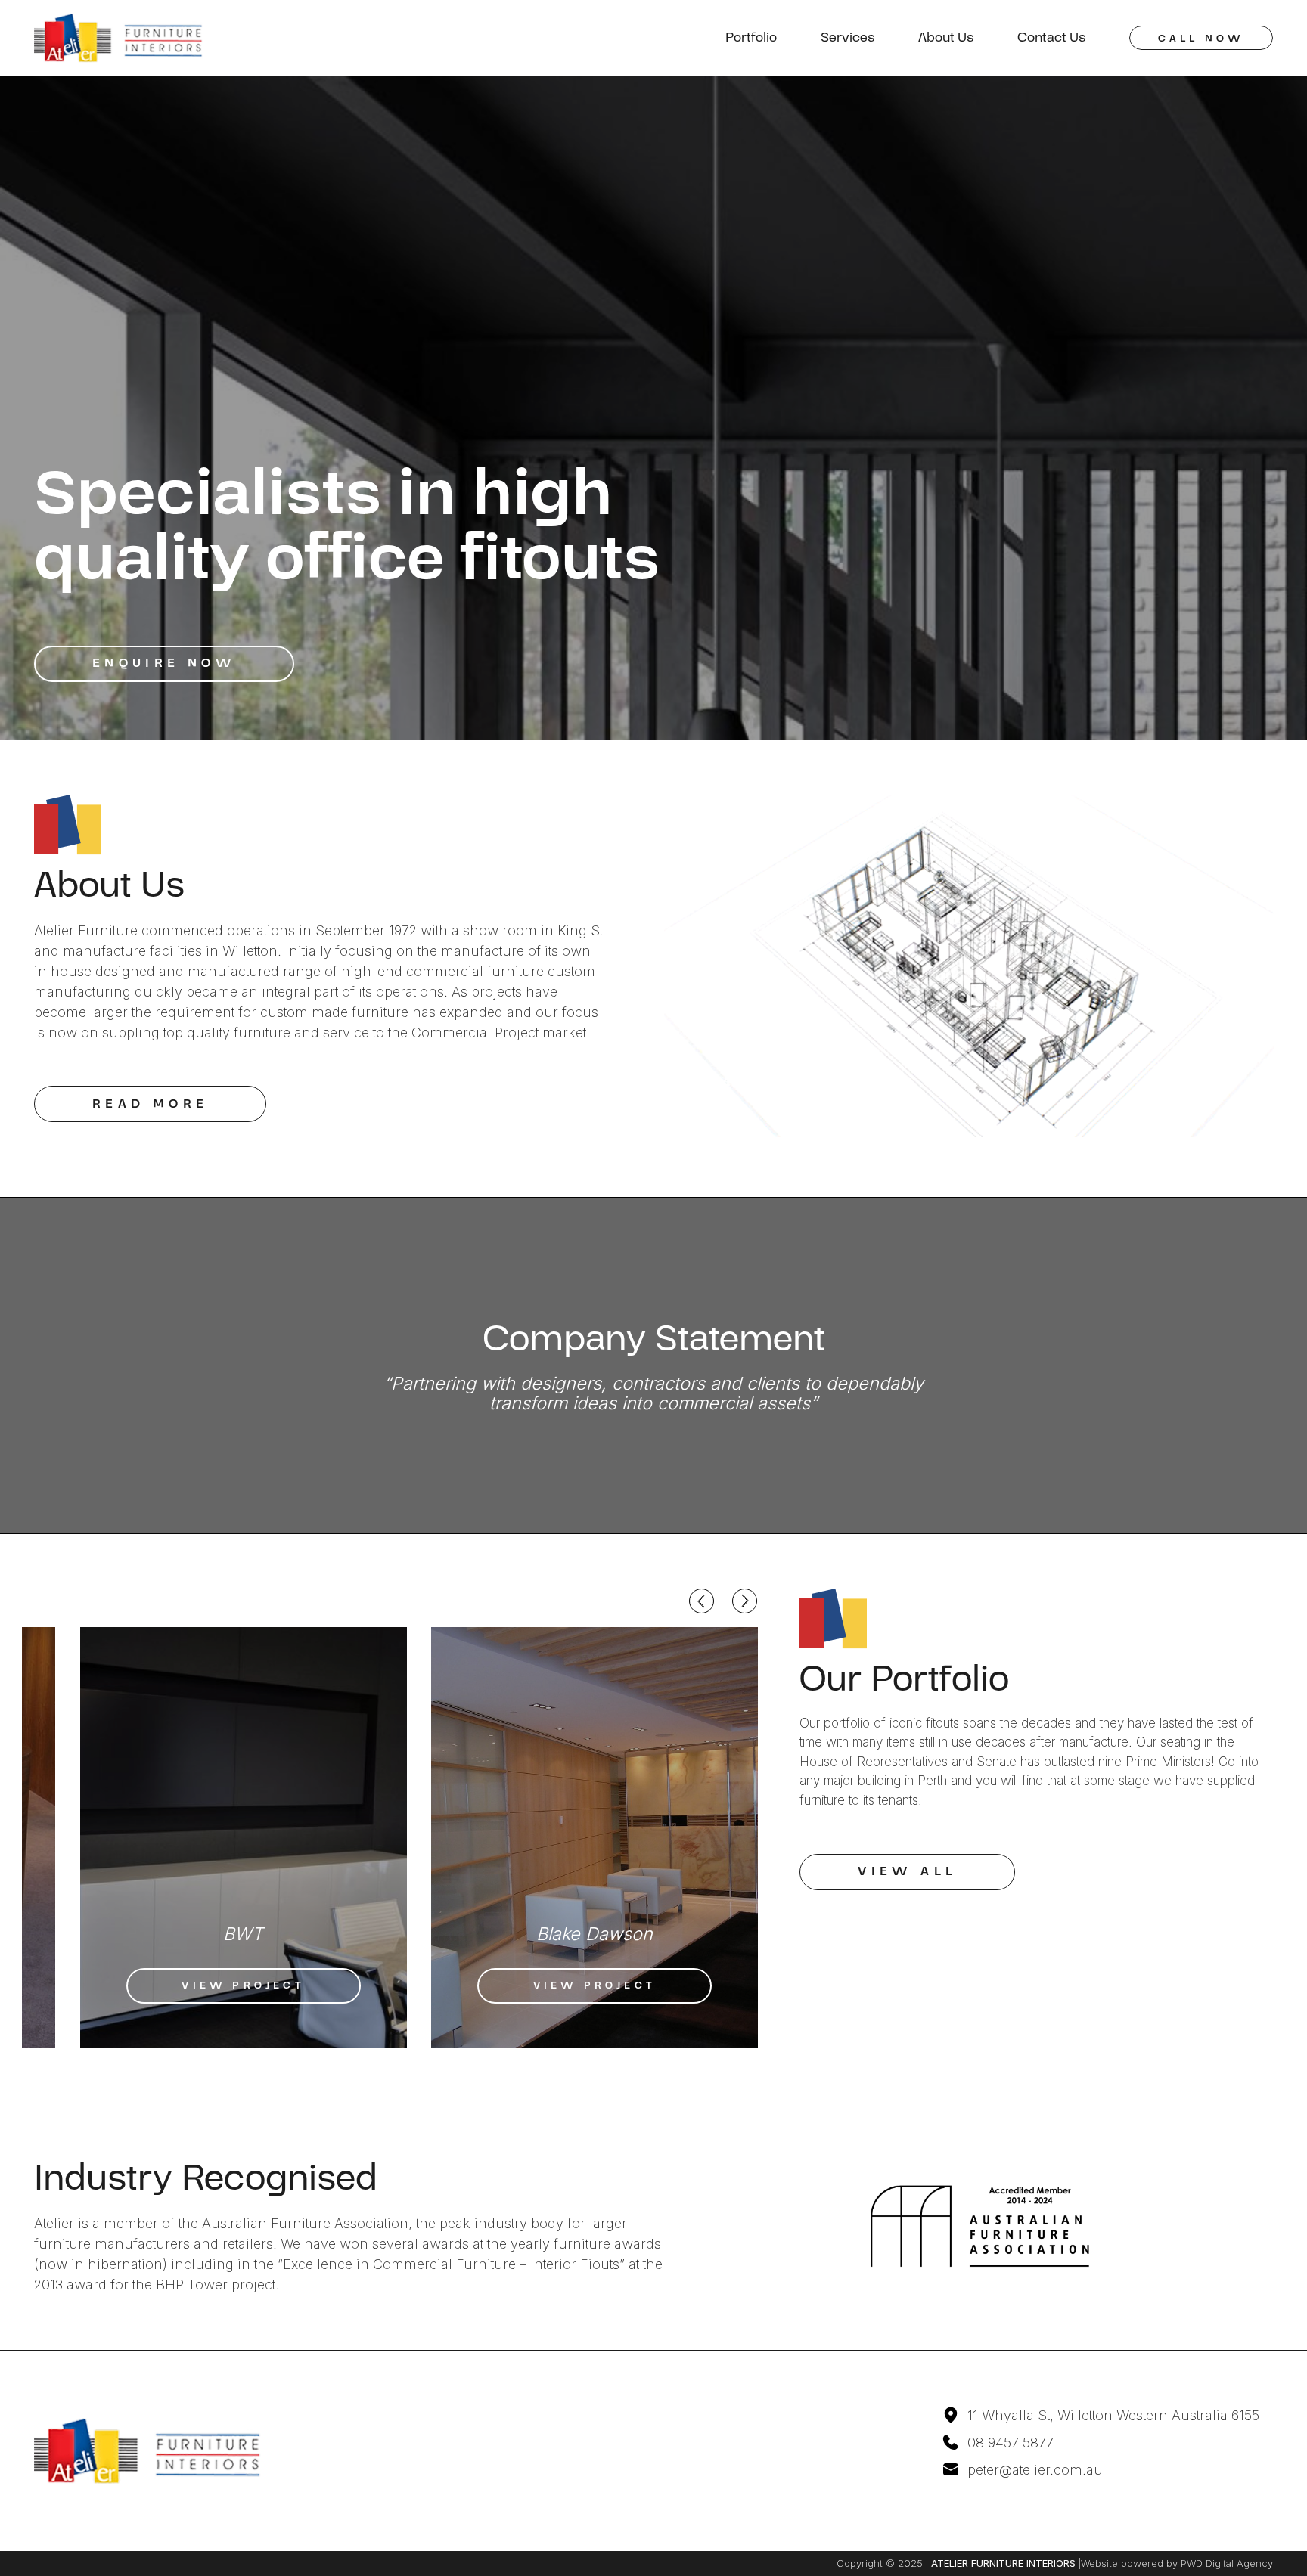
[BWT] (244, 1838)
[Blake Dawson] (595, 1838)
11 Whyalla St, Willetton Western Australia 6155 (1113, 2415)
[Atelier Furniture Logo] (118, 38)
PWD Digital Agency (1227, 2563)
